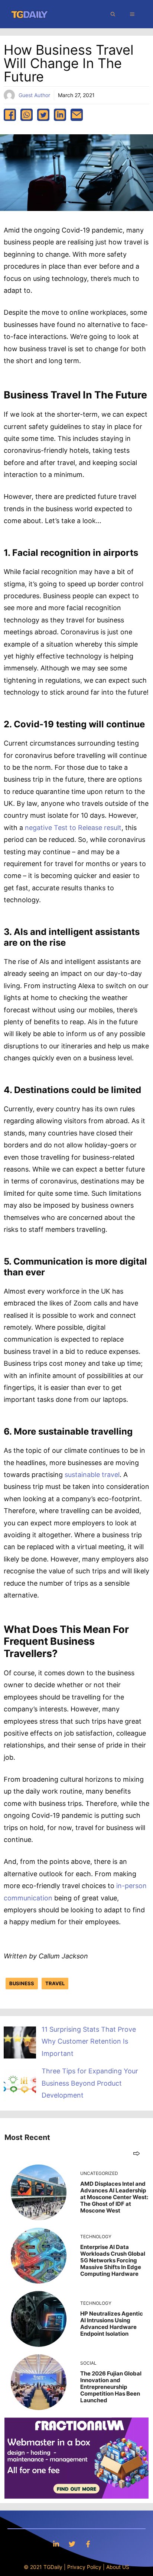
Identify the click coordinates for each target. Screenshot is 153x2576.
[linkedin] (60, 115)
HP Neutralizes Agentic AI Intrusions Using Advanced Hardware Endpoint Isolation (112, 2324)
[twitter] (43, 115)
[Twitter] (72, 2544)
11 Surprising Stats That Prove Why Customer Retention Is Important (89, 2041)
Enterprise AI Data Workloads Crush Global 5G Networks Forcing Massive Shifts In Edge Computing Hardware (113, 2260)
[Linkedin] (56, 2544)
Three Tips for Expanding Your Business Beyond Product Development (90, 2083)
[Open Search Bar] (113, 14)
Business (22, 1983)
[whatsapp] (27, 115)
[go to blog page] (136, 2153)
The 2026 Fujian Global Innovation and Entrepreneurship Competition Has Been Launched (111, 2387)
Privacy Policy (84, 2567)
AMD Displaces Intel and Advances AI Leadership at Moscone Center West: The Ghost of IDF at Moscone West (114, 2197)
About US (118, 2567)
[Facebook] (88, 2544)
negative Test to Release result (72, 828)
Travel (55, 1983)
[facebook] (10, 115)
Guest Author (34, 95)
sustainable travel (91, 1475)
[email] (77, 115)
